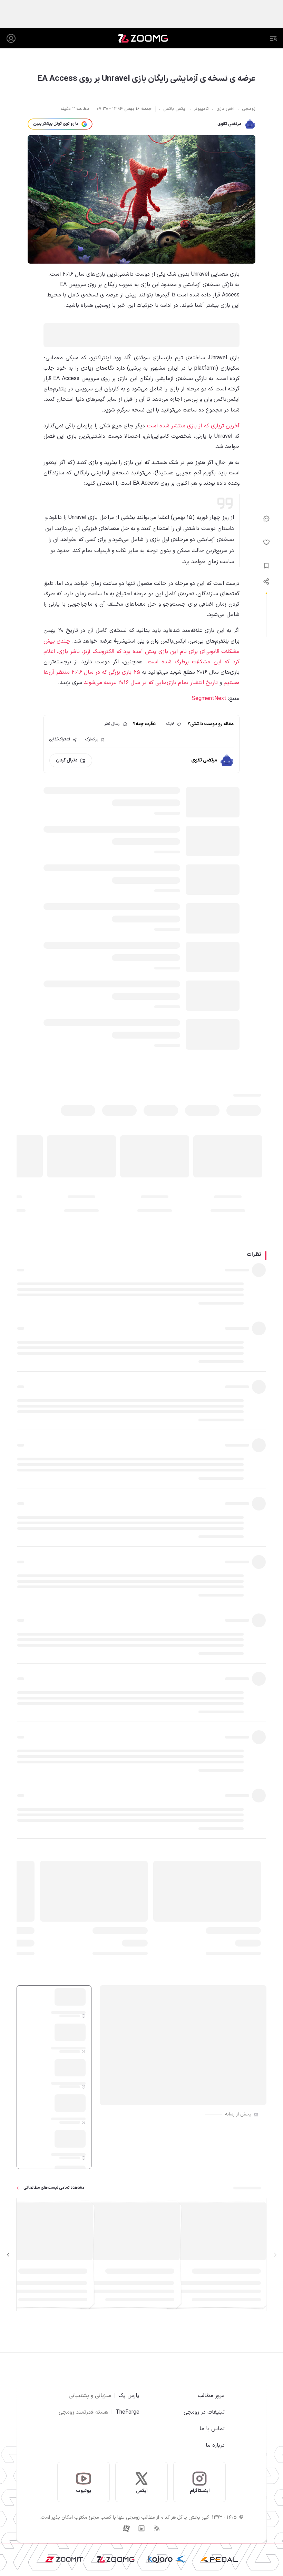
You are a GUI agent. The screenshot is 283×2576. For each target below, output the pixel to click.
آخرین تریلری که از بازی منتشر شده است (193, 426)
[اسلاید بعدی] (8, 2255)
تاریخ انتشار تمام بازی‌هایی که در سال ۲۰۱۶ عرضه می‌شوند (151, 683)
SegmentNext (209, 699)
